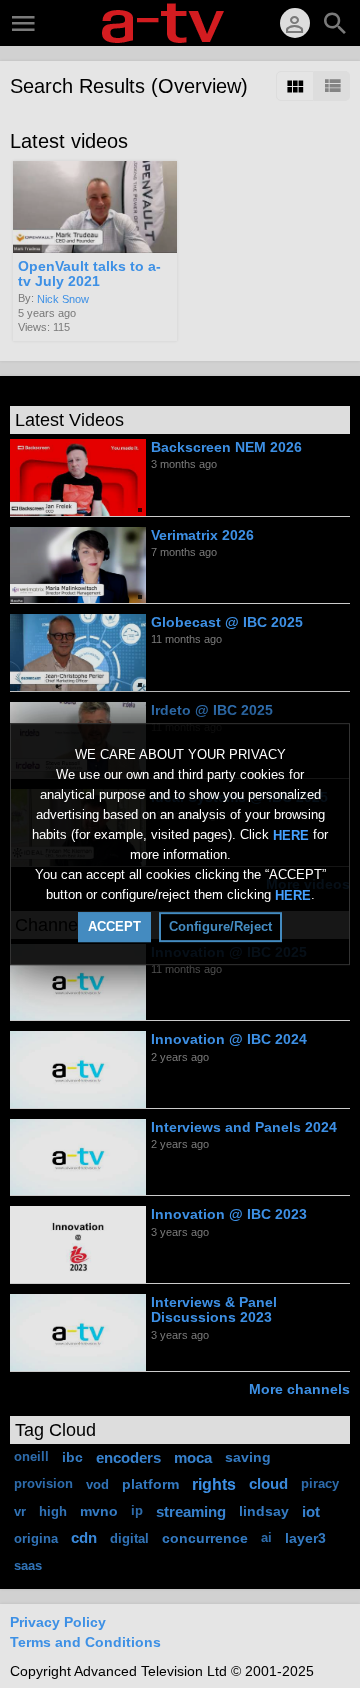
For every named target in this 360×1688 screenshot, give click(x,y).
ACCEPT (114, 926)
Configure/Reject (220, 926)
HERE (291, 834)
